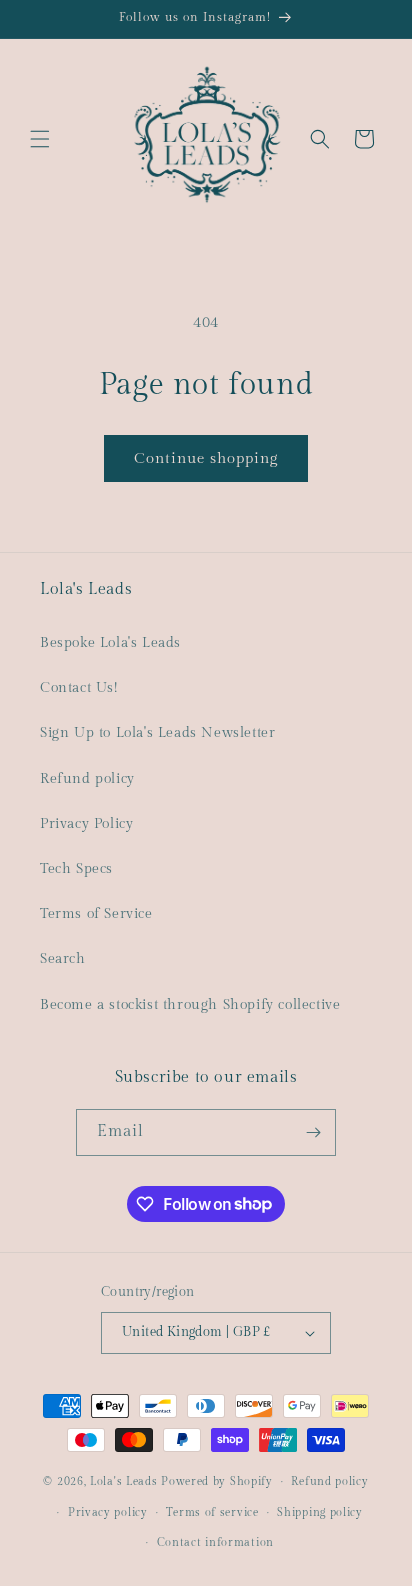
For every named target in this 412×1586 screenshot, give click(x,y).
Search (63, 959)
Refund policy (87, 779)
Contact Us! (79, 688)
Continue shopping (206, 458)
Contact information (215, 1542)
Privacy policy (108, 1512)
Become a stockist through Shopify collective (190, 1005)
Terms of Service (96, 914)
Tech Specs (76, 869)
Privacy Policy (86, 824)
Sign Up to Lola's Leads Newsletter (157, 733)
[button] (40, 139)
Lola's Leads (123, 1481)
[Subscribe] (313, 1132)
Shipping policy (320, 1512)
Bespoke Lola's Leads (110, 643)
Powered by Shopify (217, 1481)
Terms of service (212, 1512)
